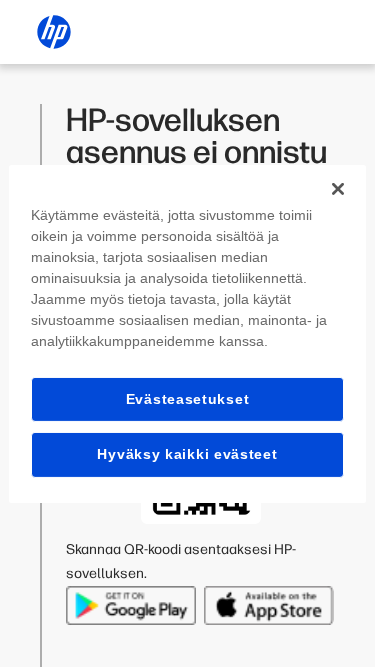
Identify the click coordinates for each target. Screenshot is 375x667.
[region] (187, 333)
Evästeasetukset (188, 398)
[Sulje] (338, 188)
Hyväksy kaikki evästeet (187, 454)
